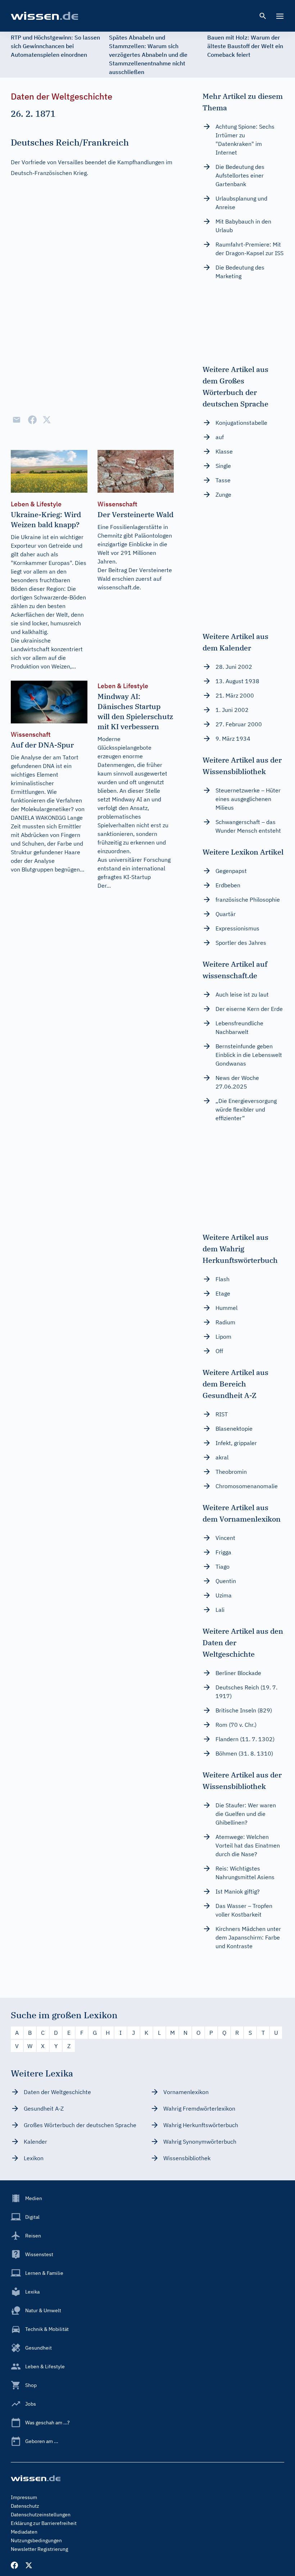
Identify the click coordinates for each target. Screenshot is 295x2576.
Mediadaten (24, 2532)
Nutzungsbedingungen (36, 2540)
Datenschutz (25, 2506)
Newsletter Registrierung (39, 2549)
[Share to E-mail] (17, 420)
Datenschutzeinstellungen (41, 2515)
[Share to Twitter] (47, 420)
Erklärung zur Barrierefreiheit (44, 2523)
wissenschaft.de (119, 587)
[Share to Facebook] (32, 420)
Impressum (24, 2497)
